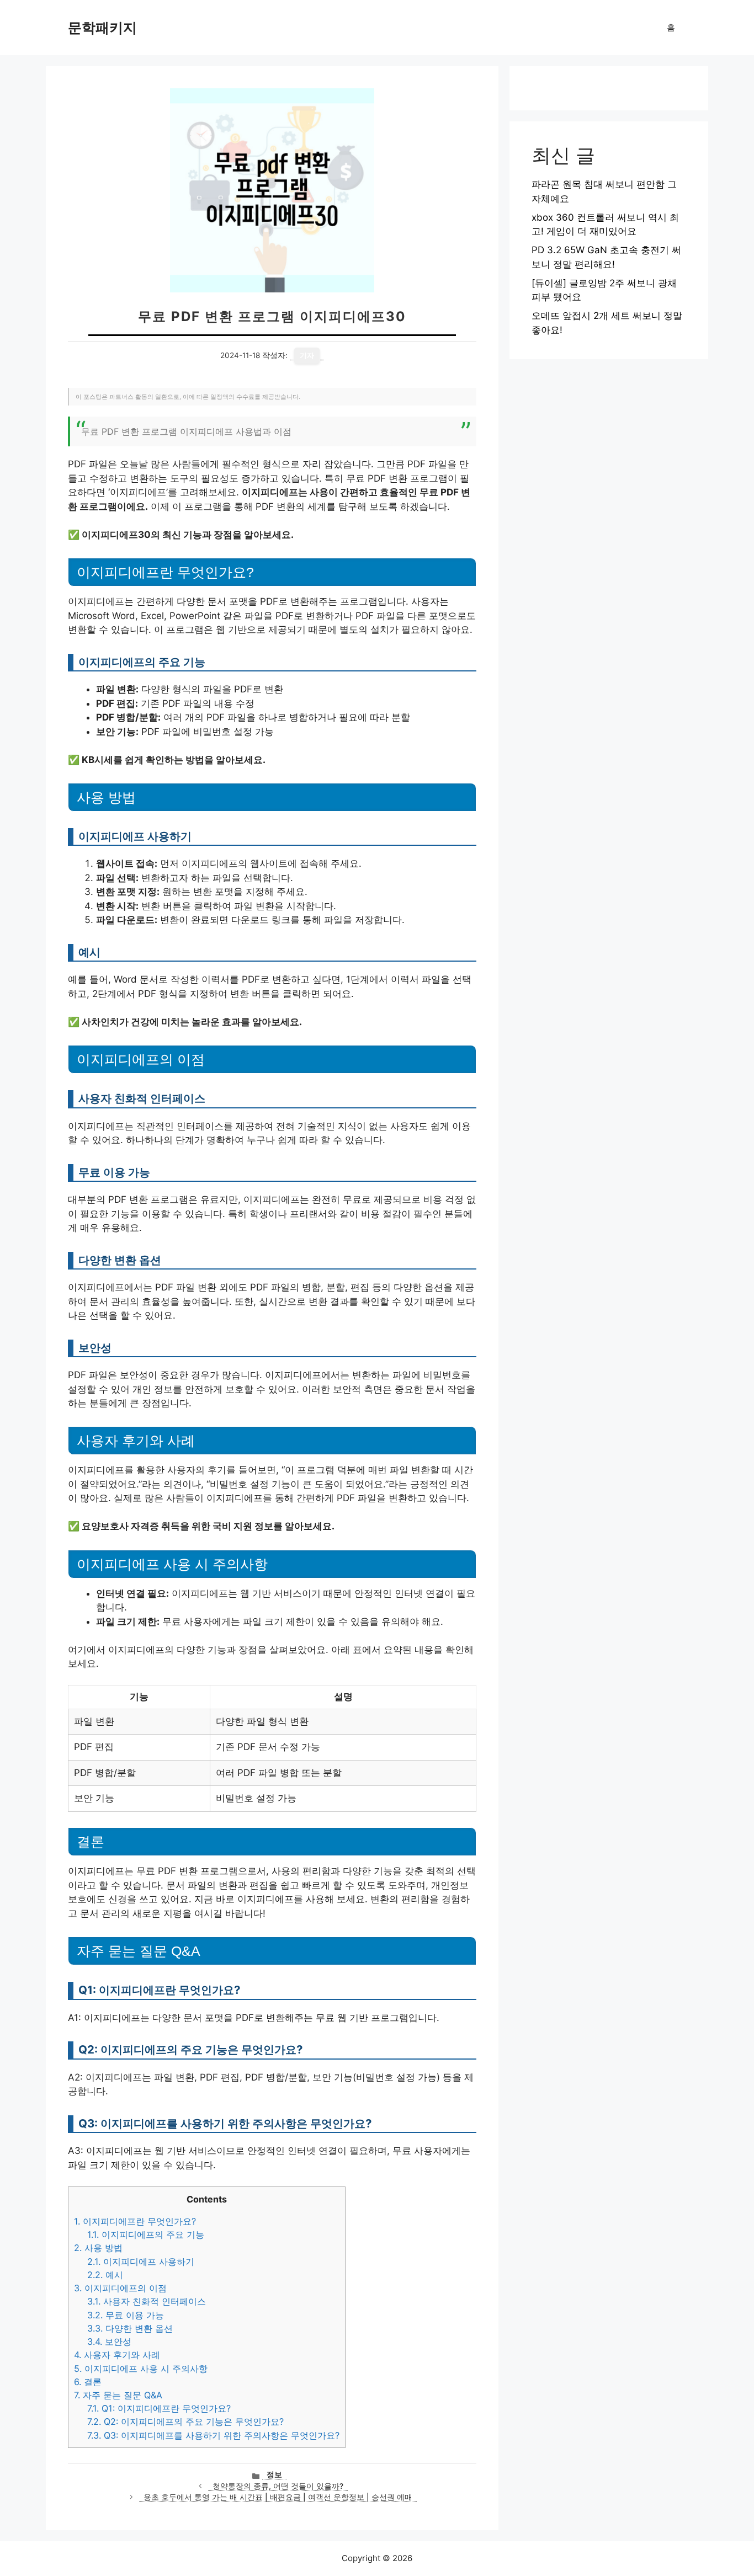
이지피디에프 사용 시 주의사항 (141, 2369)
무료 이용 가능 (126, 2315)
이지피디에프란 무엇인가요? (135, 2221)
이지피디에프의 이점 (120, 2288)
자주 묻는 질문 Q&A (118, 2395)
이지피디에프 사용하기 (141, 2262)
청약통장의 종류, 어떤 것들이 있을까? (278, 2486)
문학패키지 (102, 28)
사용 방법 (98, 2248)
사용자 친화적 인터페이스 (147, 2301)
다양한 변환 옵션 (130, 2328)
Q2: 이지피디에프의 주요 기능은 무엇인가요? (185, 2422)
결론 (88, 2382)
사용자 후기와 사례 (117, 2355)
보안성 (109, 2342)
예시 (105, 2275)
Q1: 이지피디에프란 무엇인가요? (159, 2408)
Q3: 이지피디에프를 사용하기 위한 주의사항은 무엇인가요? (213, 2435)
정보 (274, 2474)
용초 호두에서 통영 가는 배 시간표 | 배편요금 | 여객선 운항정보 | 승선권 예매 (278, 2497)
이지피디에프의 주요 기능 (146, 2234)
